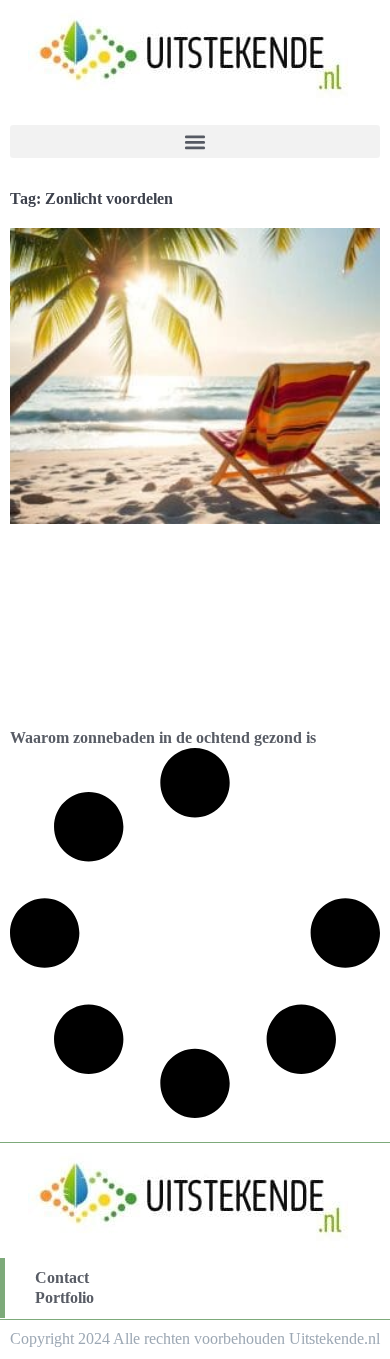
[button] (195, 141)
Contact (62, 1277)
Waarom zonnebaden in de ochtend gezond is (163, 737)
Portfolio (64, 1297)
